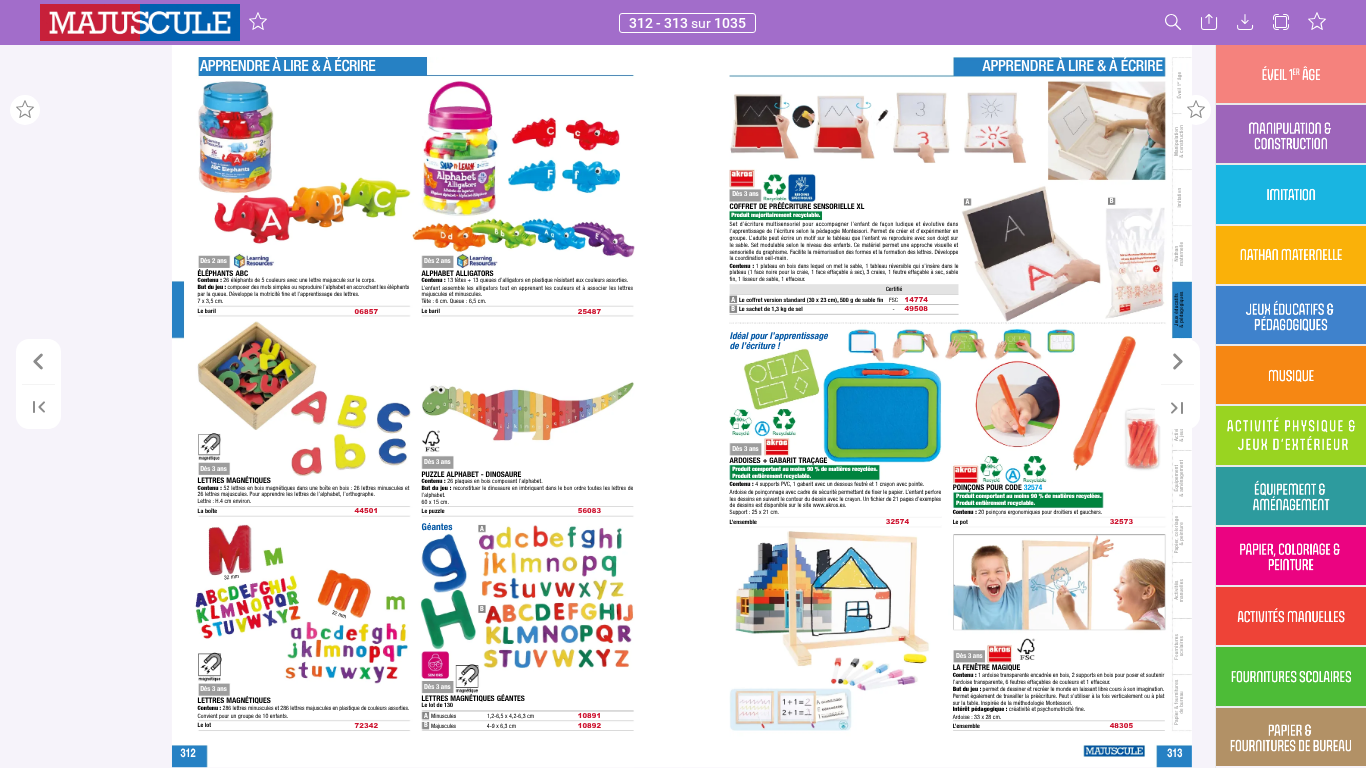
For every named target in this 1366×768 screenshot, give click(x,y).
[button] (258, 22)
